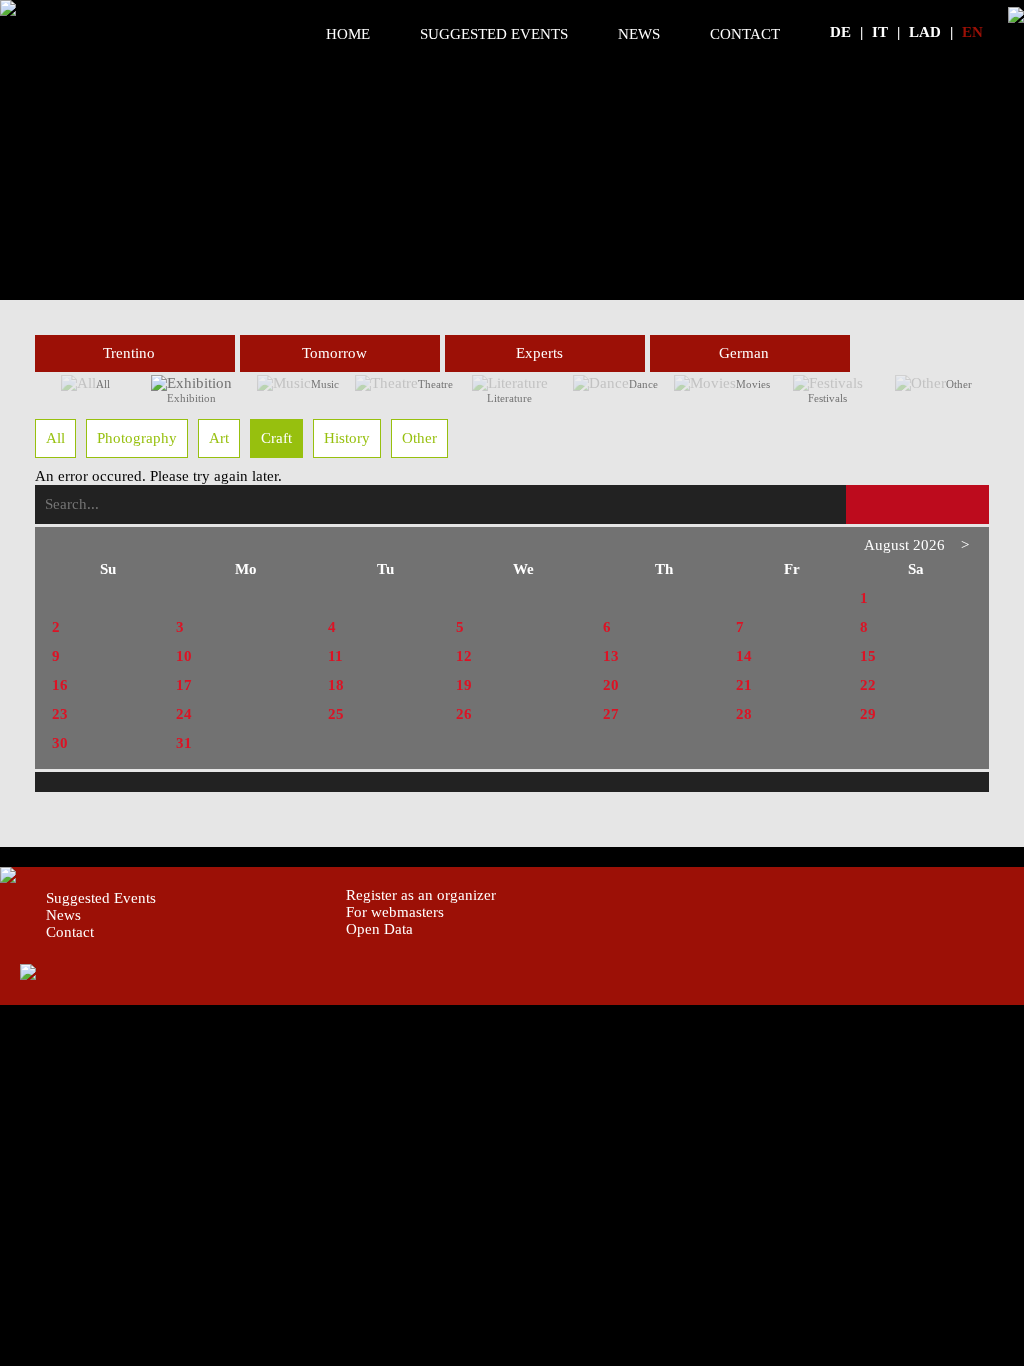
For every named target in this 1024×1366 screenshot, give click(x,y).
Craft (276, 438)
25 (336, 714)
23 (60, 714)
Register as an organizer (421, 895)
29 (868, 714)
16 (60, 685)
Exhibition (191, 398)
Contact (745, 34)
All (103, 384)
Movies (753, 384)
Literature (509, 398)
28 (744, 714)
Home (348, 34)
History (347, 438)
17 (184, 685)
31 (184, 743)
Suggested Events (494, 34)
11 (335, 656)
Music (325, 384)
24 (184, 714)
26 (464, 714)
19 (464, 685)
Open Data (379, 929)
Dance (643, 384)
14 (744, 656)
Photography (137, 438)
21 (744, 685)
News (639, 34)
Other (959, 384)
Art (219, 438)
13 (611, 656)
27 (611, 714)
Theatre (435, 384)
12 (464, 656)
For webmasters (395, 912)
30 (60, 743)
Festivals (827, 398)
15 (868, 656)
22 (868, 685)
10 (184, 656)
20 (611, 685)
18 (336, 685)
